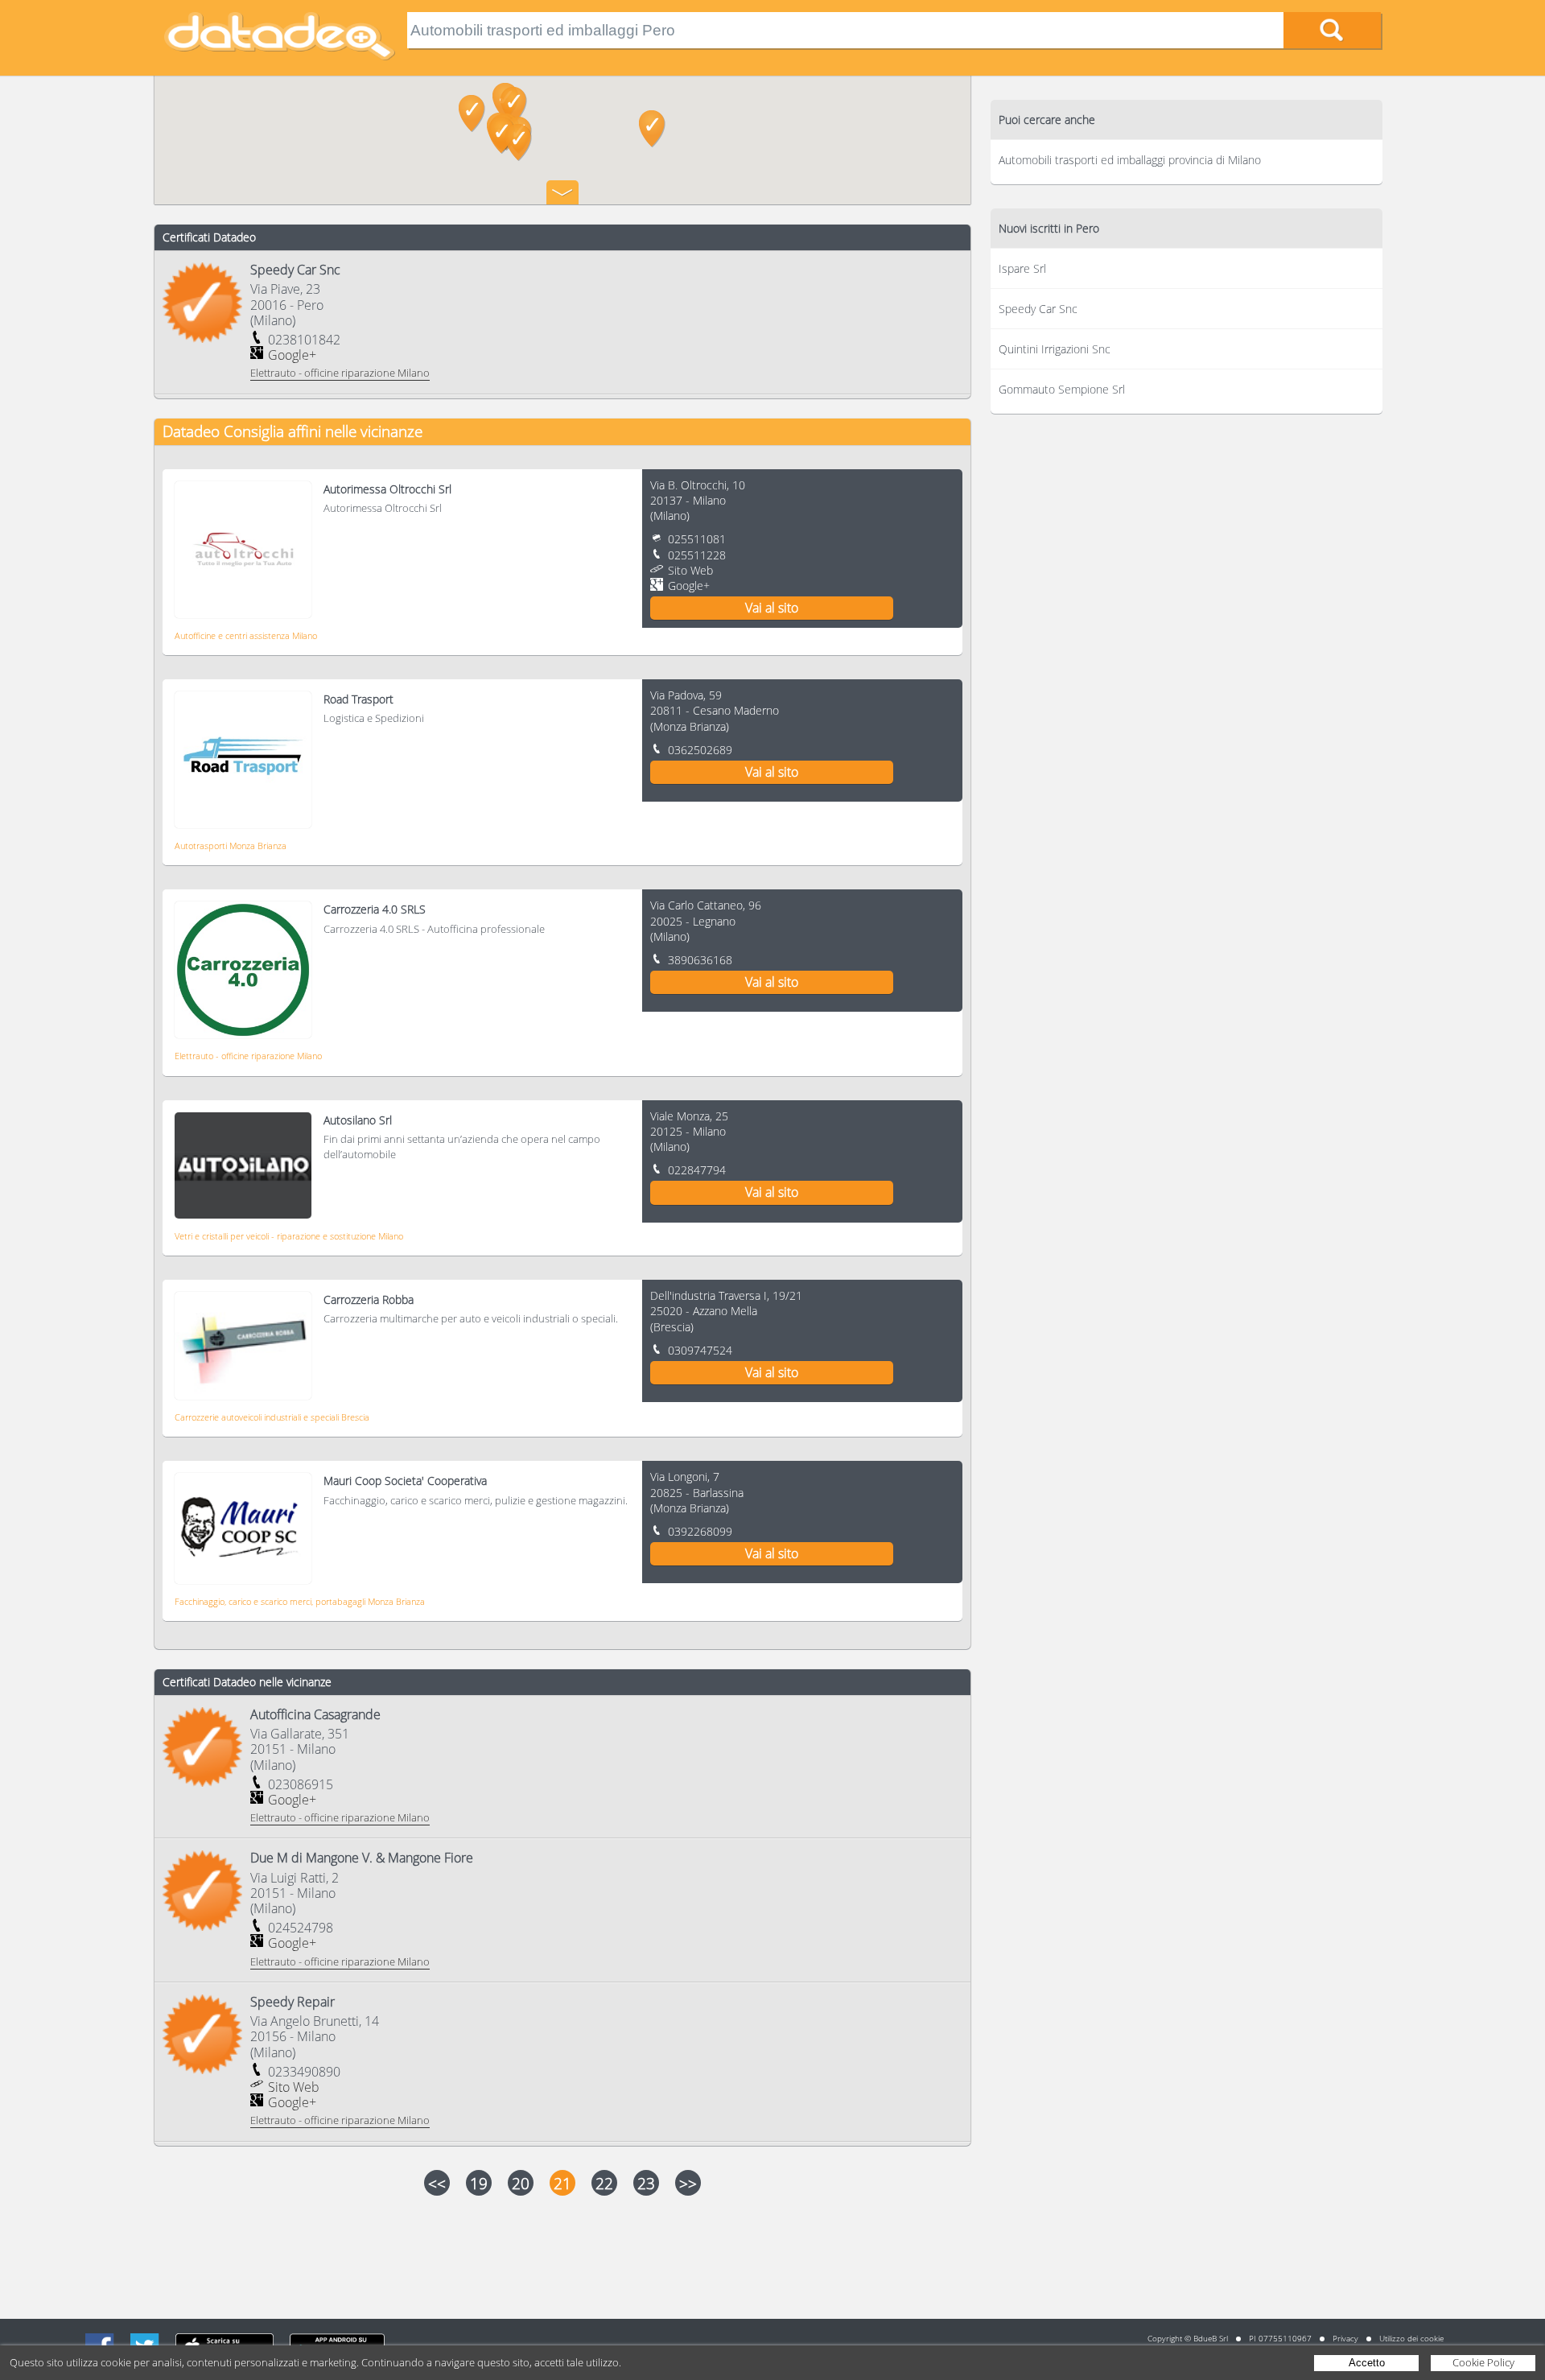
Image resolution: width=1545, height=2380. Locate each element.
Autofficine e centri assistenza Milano (246, 635)
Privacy (1345, 2338)
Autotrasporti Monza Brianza (231, 846)
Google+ (292, 355)
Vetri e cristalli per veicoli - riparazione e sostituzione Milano (289, 1236)
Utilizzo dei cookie (1411, 2338)
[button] (519, 142)
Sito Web (690, 570)
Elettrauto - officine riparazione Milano (248, 1056)
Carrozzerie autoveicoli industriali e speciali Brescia (272, 1417)
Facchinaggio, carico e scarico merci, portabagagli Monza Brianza (300, 1601)
